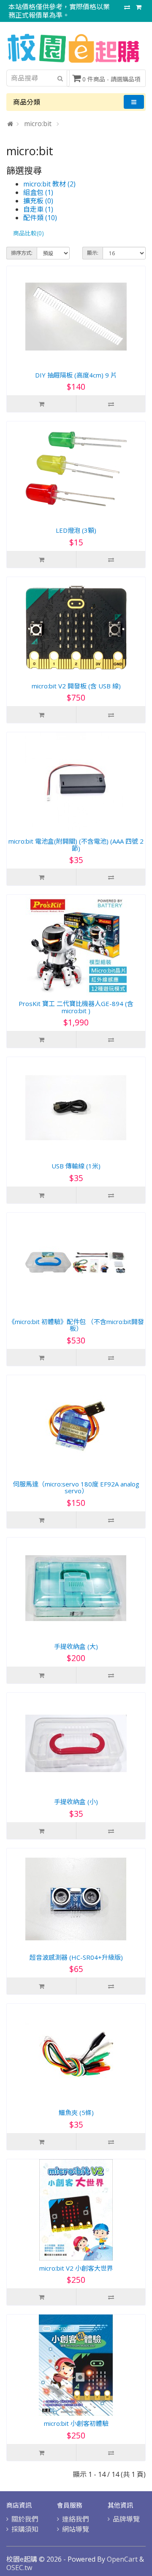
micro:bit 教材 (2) (49, 184)
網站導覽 (76, 2529)
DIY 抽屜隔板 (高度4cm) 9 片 (76, 375)
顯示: (93, 253)
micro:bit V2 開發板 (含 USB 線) (76, 686)
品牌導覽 (126, 2519)
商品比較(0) (28, 233)
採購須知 (25, 2529)
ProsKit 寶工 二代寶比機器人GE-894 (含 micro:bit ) (76, 1007)
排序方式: (22, 253)
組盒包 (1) (38, 192)
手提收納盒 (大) (76, 1646)
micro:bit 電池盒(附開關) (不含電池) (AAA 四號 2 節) (76, 845)
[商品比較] (127, 7)
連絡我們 (76, 2519)
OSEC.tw (19, 2568)
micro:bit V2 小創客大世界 (76, 2268)
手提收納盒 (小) (76, 1802)
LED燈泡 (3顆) (76, 530)
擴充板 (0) (38, 201)
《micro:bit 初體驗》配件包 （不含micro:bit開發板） (76, 1325)
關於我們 (25, 2519)
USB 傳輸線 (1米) (76, 1166)
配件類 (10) (40, 218)
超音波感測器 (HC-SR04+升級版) (76, 1957)
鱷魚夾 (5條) (76, 2112)
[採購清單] (139, 7)
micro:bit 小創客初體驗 (76, 2423)
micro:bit (39, 124)
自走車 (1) (38, 209)
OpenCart (122, 2559)
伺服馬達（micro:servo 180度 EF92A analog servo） (76, 1488)
